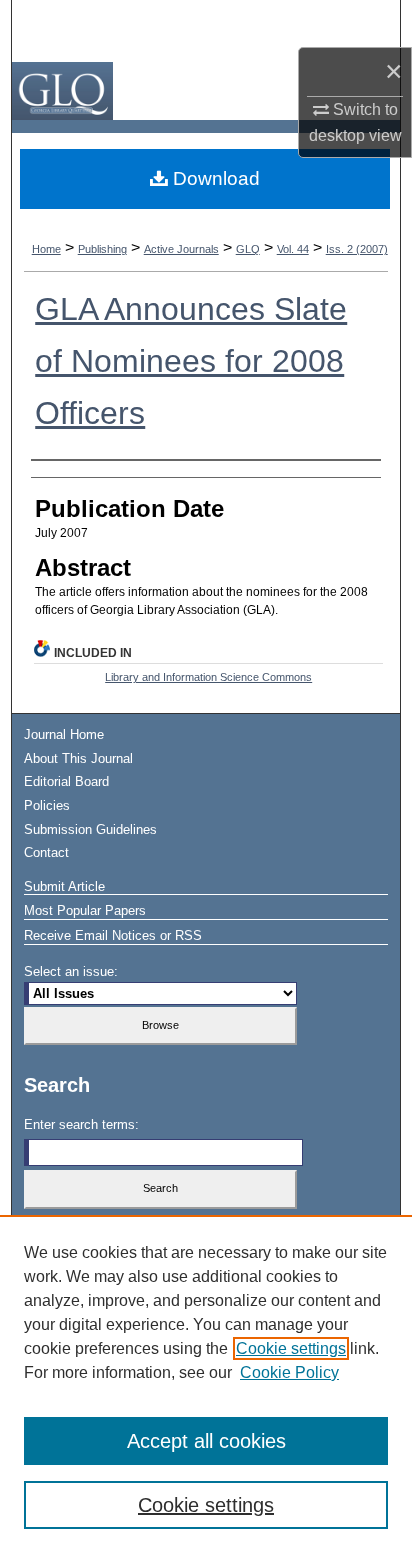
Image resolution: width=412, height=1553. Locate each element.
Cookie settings (291, 1348)
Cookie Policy (289, 1372)
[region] (206, 1384)
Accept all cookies (206, 1441)
